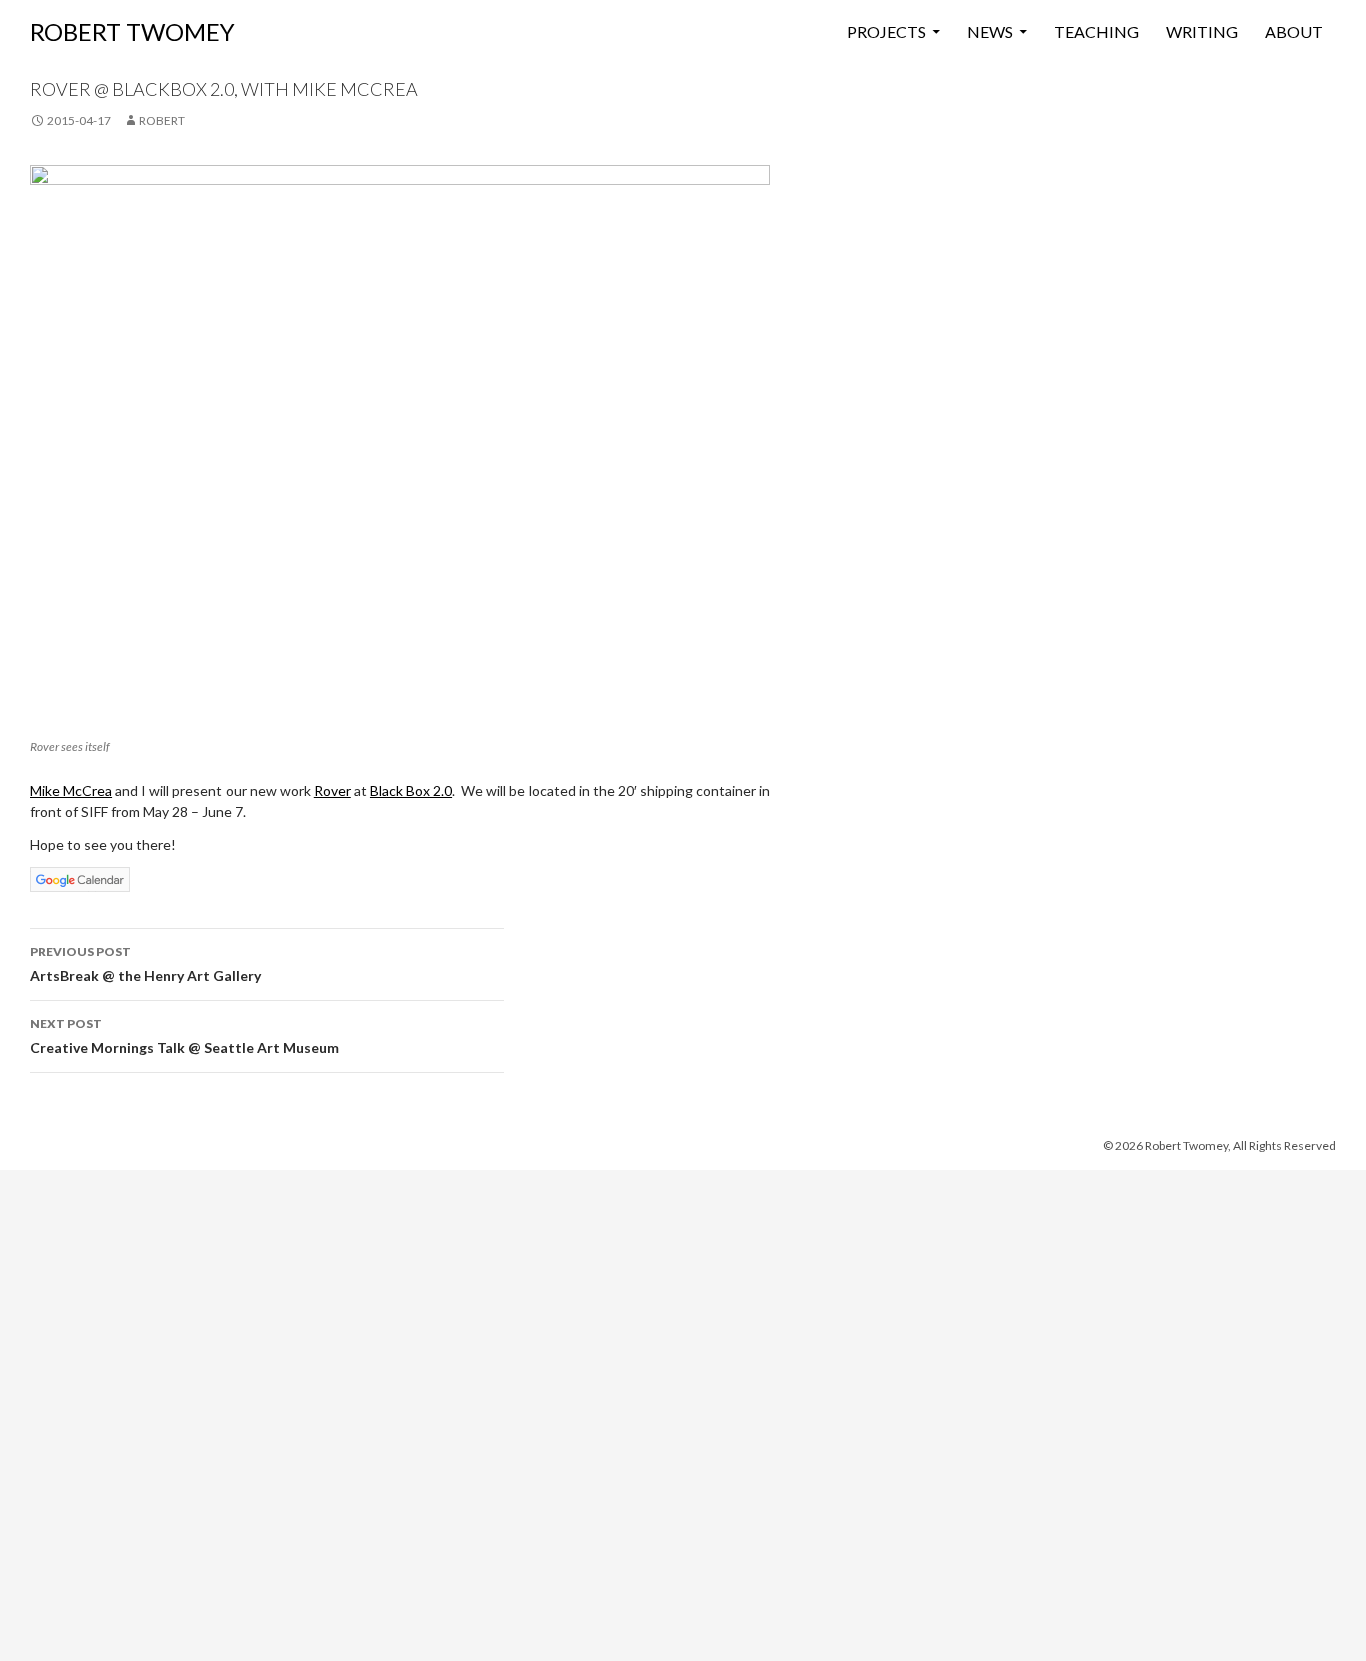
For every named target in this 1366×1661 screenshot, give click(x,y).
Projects (886, 31)
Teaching (1096, 31)
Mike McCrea (71, 790)
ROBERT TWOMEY (132, 31)
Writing (1202, 31)
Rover (332, 790)
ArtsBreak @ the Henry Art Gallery (145, 964)
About (1294, 31)
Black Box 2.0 (411, 790)
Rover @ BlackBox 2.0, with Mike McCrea (224, 89)
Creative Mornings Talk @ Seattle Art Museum (184, 1036)
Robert (162, 120)
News (990, 31)
